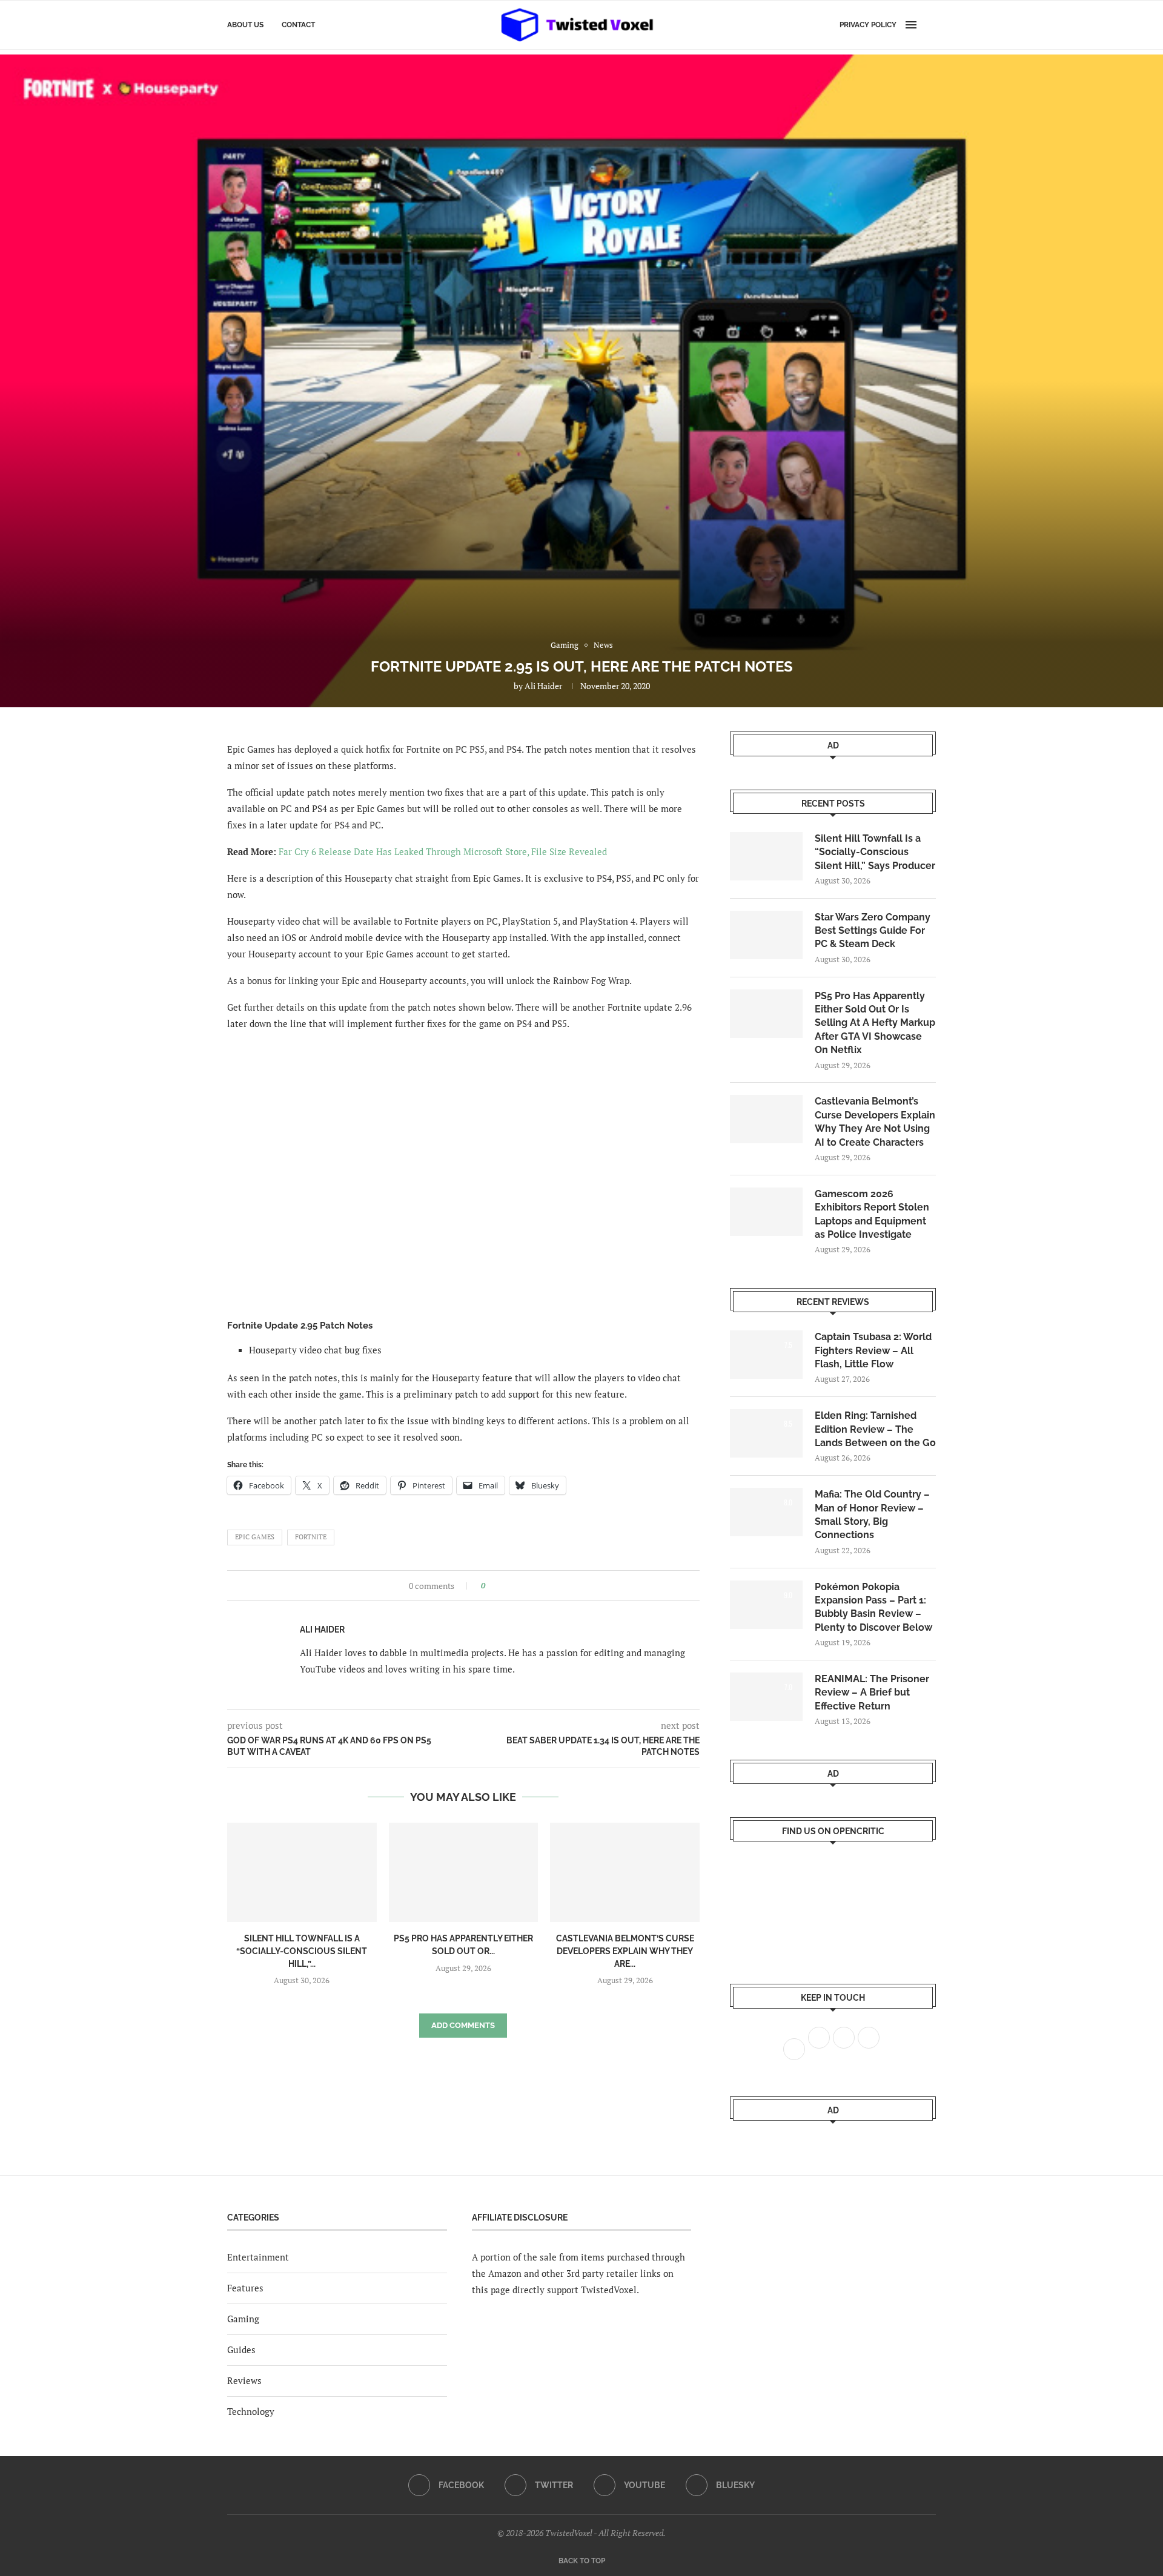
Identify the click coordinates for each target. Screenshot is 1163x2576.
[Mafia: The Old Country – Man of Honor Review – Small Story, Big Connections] (766, 1512)
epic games (255, 1537)
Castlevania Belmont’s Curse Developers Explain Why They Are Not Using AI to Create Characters (875, 1121)
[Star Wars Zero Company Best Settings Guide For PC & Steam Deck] (766, 935)
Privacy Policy (868, 25)
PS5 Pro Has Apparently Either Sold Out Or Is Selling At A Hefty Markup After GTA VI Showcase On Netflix (875, 1023)
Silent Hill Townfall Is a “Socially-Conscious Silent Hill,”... (302, 1951)
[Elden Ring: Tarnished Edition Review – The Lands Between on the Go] (766, 1433)
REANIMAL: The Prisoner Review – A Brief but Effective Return (872, 1693)
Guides (241, 2350)
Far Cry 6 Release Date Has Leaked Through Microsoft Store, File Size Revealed (443, 851)
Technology (251, 2411)
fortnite (311, 1537)
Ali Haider (543, 686)
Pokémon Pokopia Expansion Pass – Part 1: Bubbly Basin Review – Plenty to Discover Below (873, 1607)
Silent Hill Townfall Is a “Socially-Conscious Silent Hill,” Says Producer (875, 852)
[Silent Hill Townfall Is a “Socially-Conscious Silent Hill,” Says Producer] (302, 1872)
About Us (245, 25)
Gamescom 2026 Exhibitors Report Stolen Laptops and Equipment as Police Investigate (872, 1214)
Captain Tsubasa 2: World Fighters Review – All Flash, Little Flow (873, 1350)
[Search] (930, 25)
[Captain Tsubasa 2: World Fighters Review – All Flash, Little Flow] (766, 1355)
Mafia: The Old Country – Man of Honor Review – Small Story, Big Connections (872, 1514)
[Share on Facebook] (498, 1586)
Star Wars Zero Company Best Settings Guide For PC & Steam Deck (873, 931)
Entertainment (258, 2257)
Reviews (244, 2380)
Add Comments (463, 2025)
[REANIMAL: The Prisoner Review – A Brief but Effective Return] (766, 1697)
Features (245, 2288)
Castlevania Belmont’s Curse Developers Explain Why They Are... (625, 1951)
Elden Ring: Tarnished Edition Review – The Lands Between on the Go (875, 1429)
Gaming (243, 2319)
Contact (298, 25)
